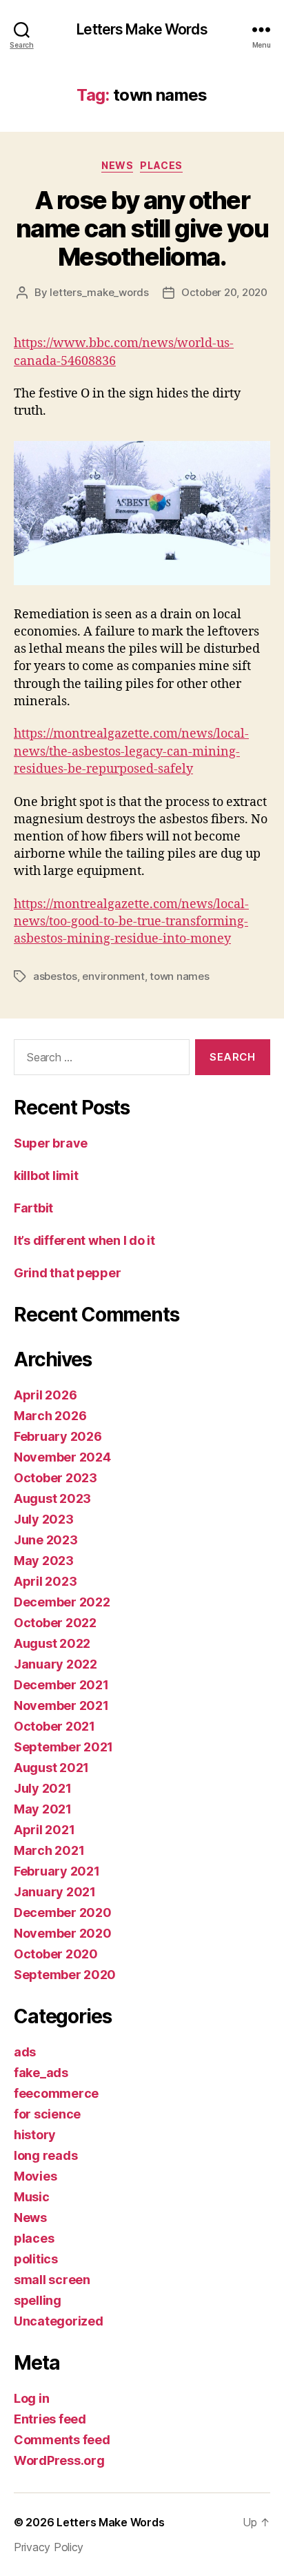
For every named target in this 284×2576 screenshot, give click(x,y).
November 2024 (62, 1457)
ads (25, 2052)
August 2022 (52, 1643)
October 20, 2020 (224, 292)
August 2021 (51, 1768)
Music (32, 2197)
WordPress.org (59, 2460)
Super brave (51, 1143)
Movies (35, 2176)
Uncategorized (59, 2321)
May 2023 (44, 1561)
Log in (31, 2398)
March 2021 (49, 1850)
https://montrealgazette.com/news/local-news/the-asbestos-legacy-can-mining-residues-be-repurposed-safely (131, 751)
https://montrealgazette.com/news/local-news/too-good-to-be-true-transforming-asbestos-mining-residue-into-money (131, 922)
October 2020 (56, 1954)
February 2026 (58, 1436)
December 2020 (63, 1913)
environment (113, 976)
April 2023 (45, 1581)
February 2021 (57, 1871)
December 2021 (61, 1685)
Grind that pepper (67, 1273)
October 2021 (54, 1726)
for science (47, 2114)
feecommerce (56, 2093)
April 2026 (45, 1395)
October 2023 (55, 1478)
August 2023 (52, 1498)
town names (179, 976)
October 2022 (55, 1623)
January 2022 (55, 1664)
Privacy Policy (49, 2547)
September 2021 (63, 1747)
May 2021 (43, 1809)
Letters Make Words (142, 29)
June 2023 (46, 1540)
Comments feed (62, 2440)
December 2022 (62, 1602)
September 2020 (65, 1975)
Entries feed (50, 2419)
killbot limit (46, 1176)
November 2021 (61, 1705)
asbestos (55, 976)
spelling (38, 2300)
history (35, 2135)
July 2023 (44, 1519)
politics (36, 2259)
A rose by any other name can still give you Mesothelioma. (142, 228)
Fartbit (33, 1208)
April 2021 (44, 1830)
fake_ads (41, 2073)
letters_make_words (99, 292)
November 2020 (63, 1933)
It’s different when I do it (84, 1240)
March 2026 (50, 1416)
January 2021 (55, 1892)
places (161, 165)
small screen (52, 2280)
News (117, 165)
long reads (45, 2155)
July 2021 (43, 1788)
